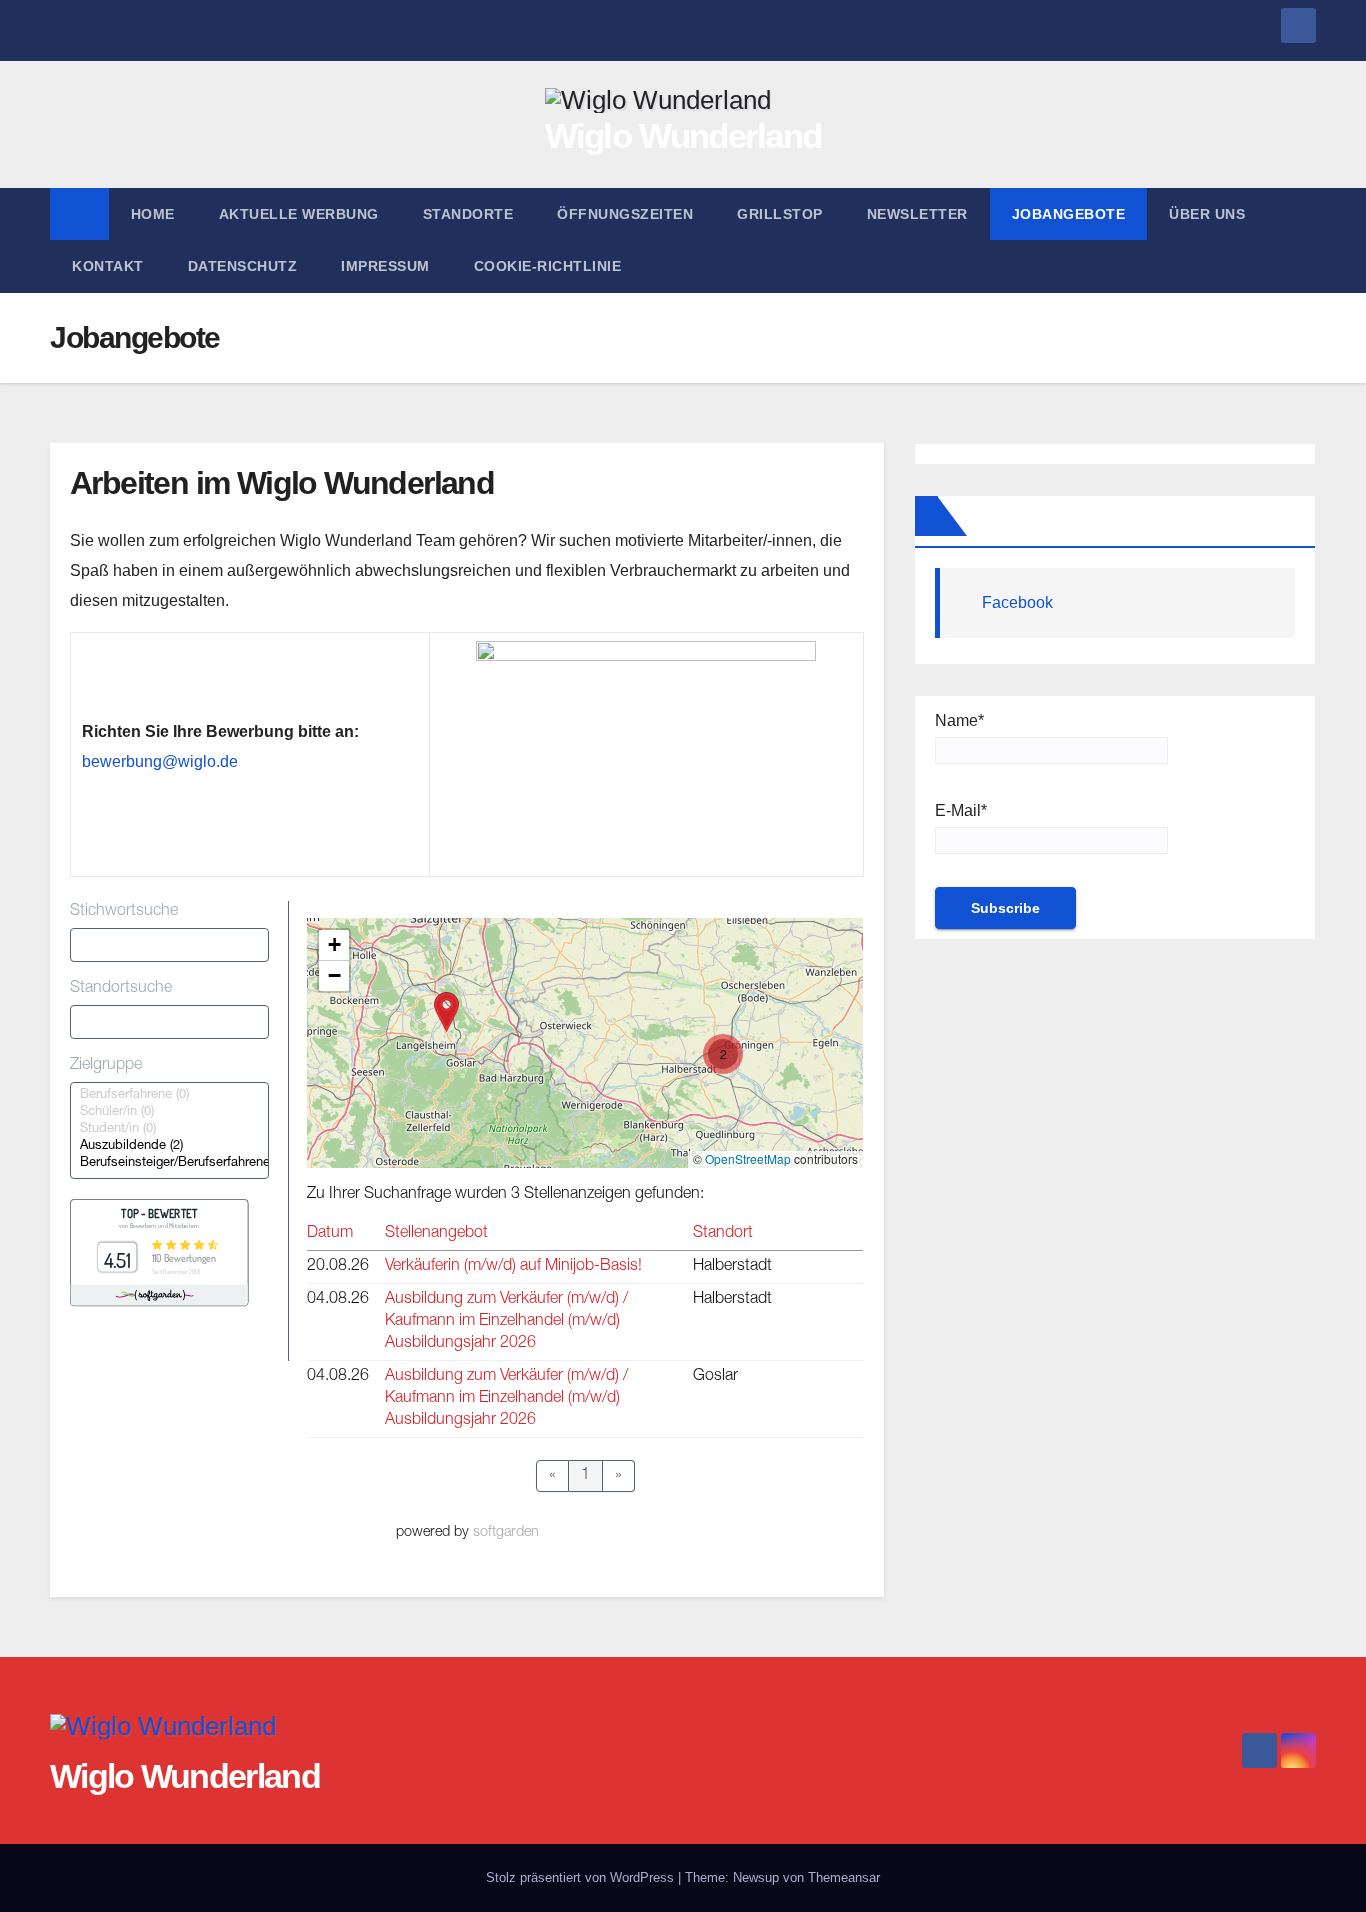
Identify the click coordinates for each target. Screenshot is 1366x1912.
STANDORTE (468, 214)
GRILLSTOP (780, 214)
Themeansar (844, 1877)
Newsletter (917, 214)
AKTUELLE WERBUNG (299, 214)
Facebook (1017, 602)
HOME (153, 214)
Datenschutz (243, 266)
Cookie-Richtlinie (548, 266)
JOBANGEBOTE (1069, 214)
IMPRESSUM (385, 266)
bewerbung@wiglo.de (160, 761)
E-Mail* (961, 810)
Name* (959, 720)
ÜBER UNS (1207, 214)
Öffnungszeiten (625, 214)
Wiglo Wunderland (683, 135)
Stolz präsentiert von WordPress (582, 1877)
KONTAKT (108, 266)
